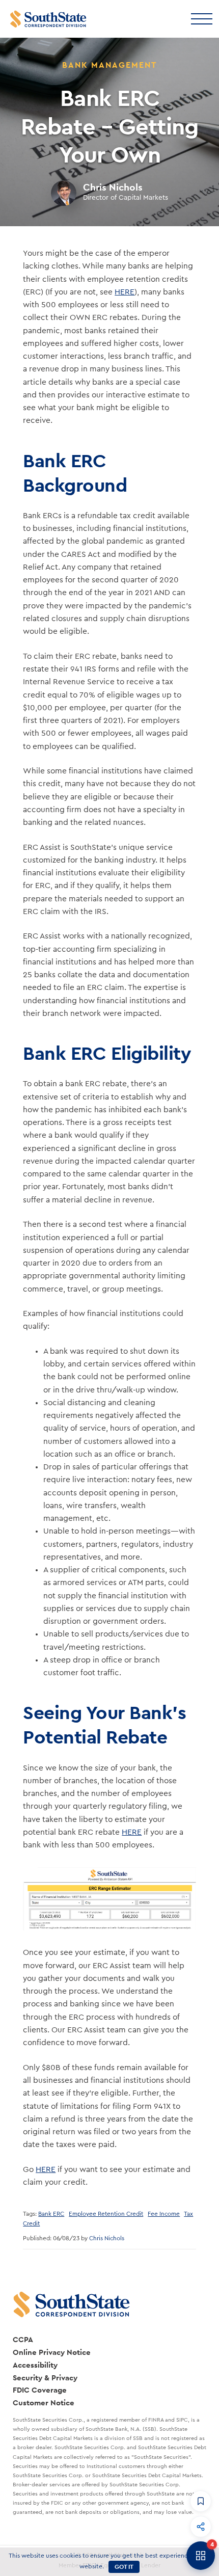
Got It (124, 2567)
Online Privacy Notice (52, 2352)
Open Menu (201, 18)
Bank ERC (51, 2214)
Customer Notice (44, 2403)
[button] (201, 2501)
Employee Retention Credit (106, 2214)
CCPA (23, 2339)
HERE (125, 292)
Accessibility (35, 2365)
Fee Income (164, 2214)
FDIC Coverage (40, 2390)
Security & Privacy (45, 2378)
